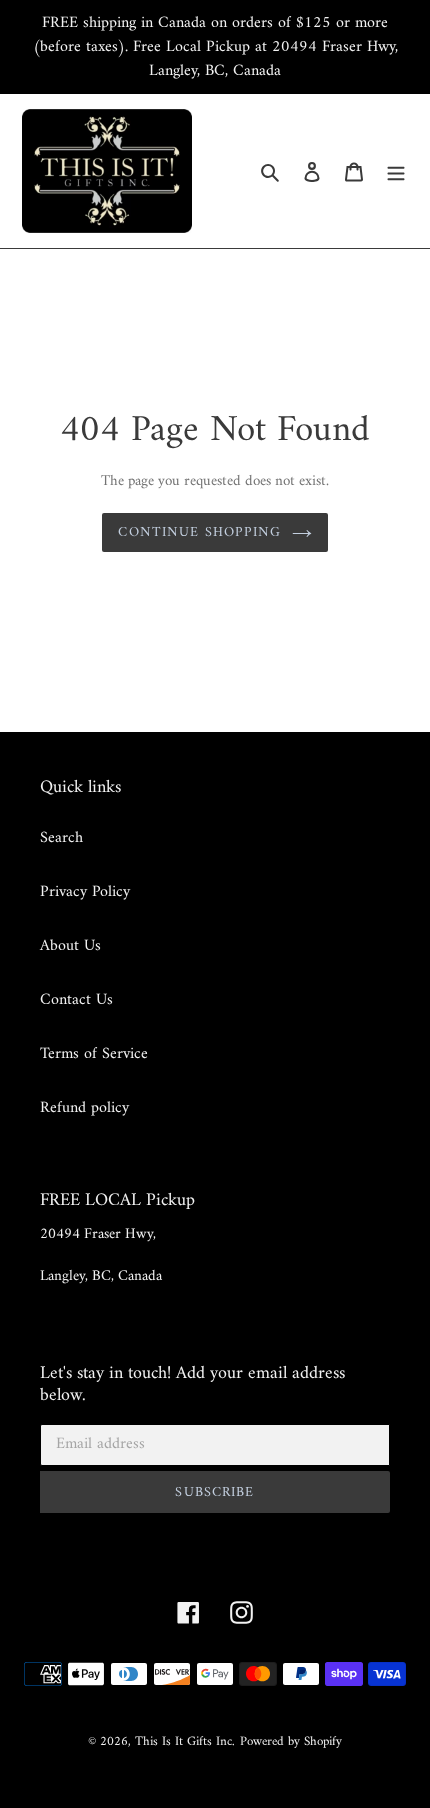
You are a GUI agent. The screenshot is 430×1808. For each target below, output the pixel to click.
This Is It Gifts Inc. (185, 1741)
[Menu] (396, 171)
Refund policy (84, 1108)
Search (61, 838)
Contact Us (76, 1000)
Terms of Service (94, 1054)
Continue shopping (199, 532)
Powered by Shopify (291, 1741)
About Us (70, 946)
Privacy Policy (85, 892)
